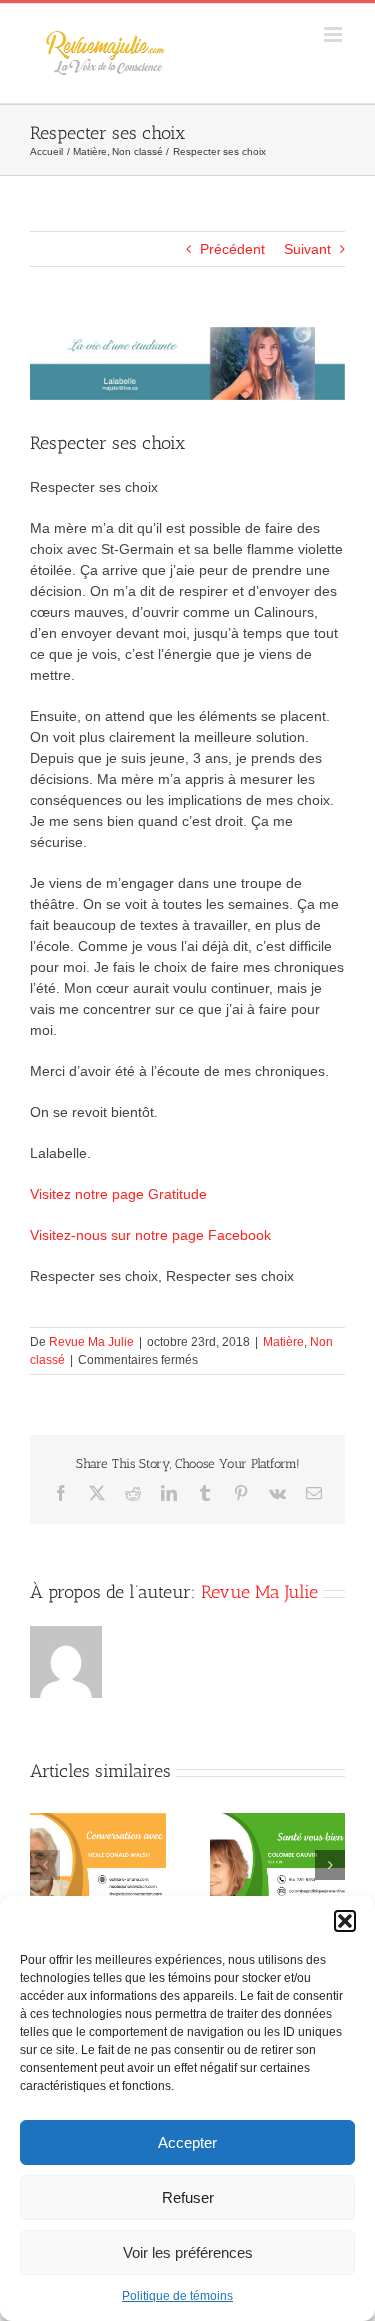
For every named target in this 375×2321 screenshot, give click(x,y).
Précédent (232, 249)
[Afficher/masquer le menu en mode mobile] (334, 34)
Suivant (307, 249)
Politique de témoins (177, 2296)
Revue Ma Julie (91, 1342)
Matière (283, 1342)
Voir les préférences (188, 2252)
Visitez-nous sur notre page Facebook (150, 1235)
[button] (345, 1921)
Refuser (188, 2197)
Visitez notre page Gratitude (118, 1194)
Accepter (187, 2142)
